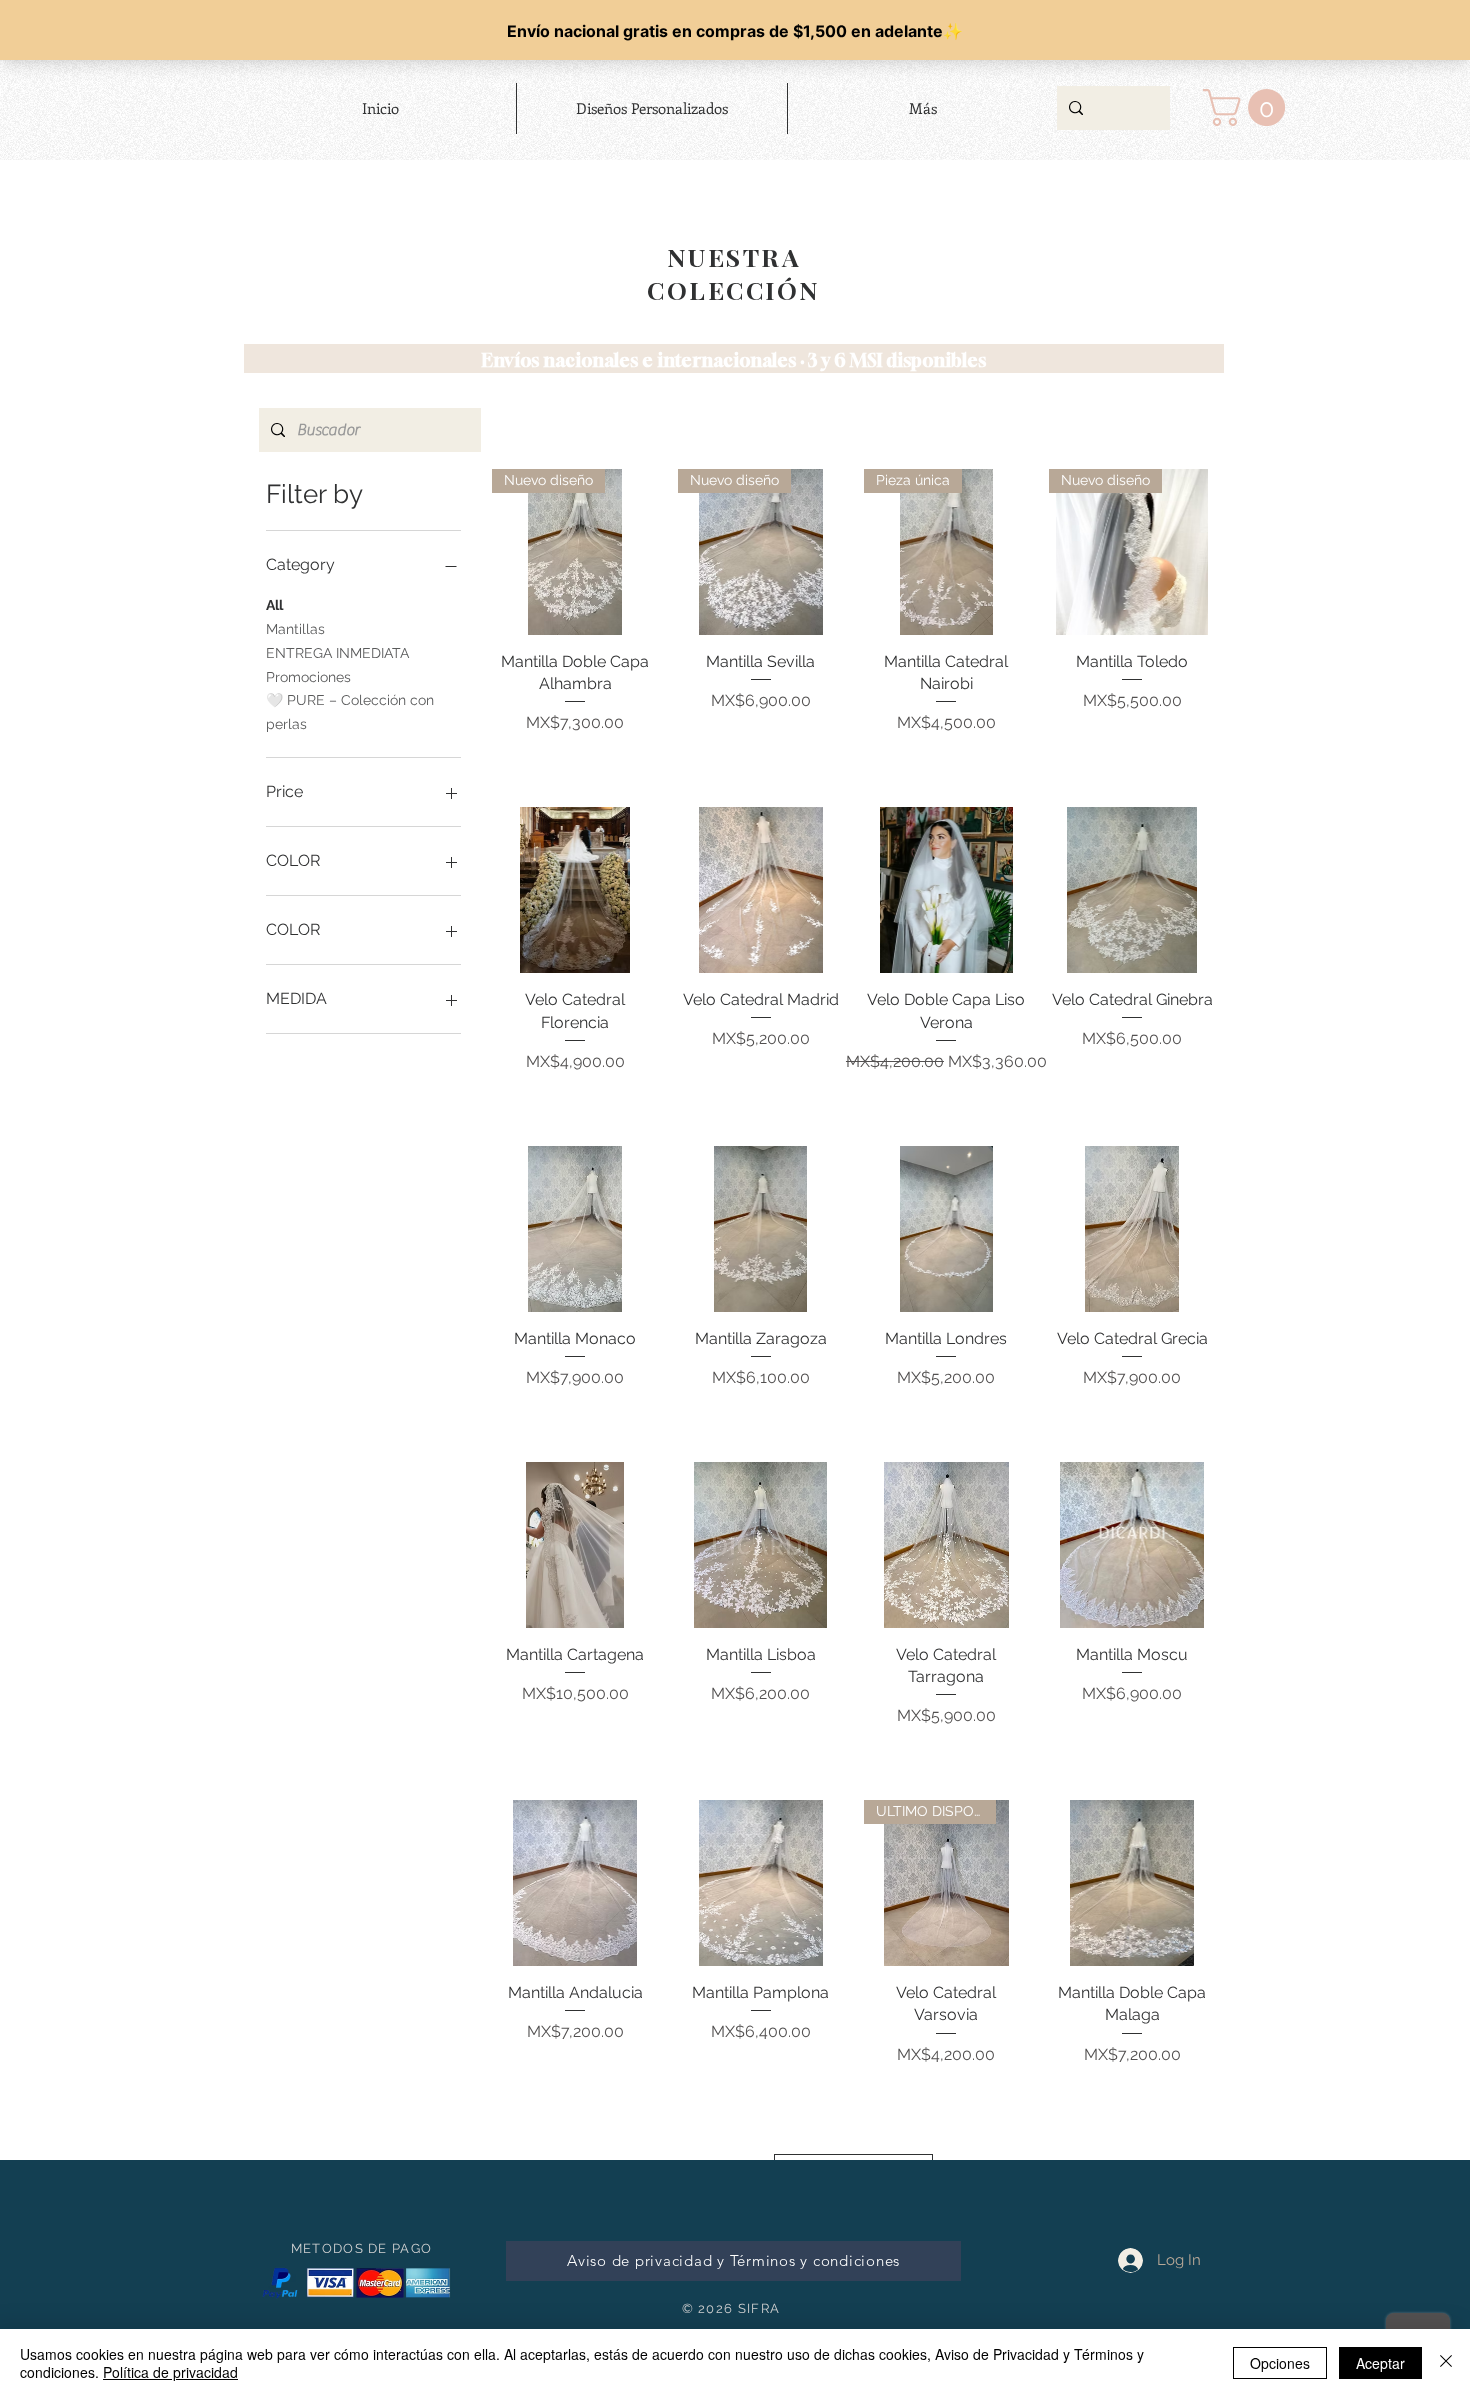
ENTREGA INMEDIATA (337, 653)
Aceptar (1380, 2363)
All (274, 605)
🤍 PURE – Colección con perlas (350, 712)
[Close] (1446, 2363)
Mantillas (295, 629)
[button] (1248, 107)
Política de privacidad (170, 2372)
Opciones (1280, 2363)
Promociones (308, 677)
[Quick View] (575, 890)
